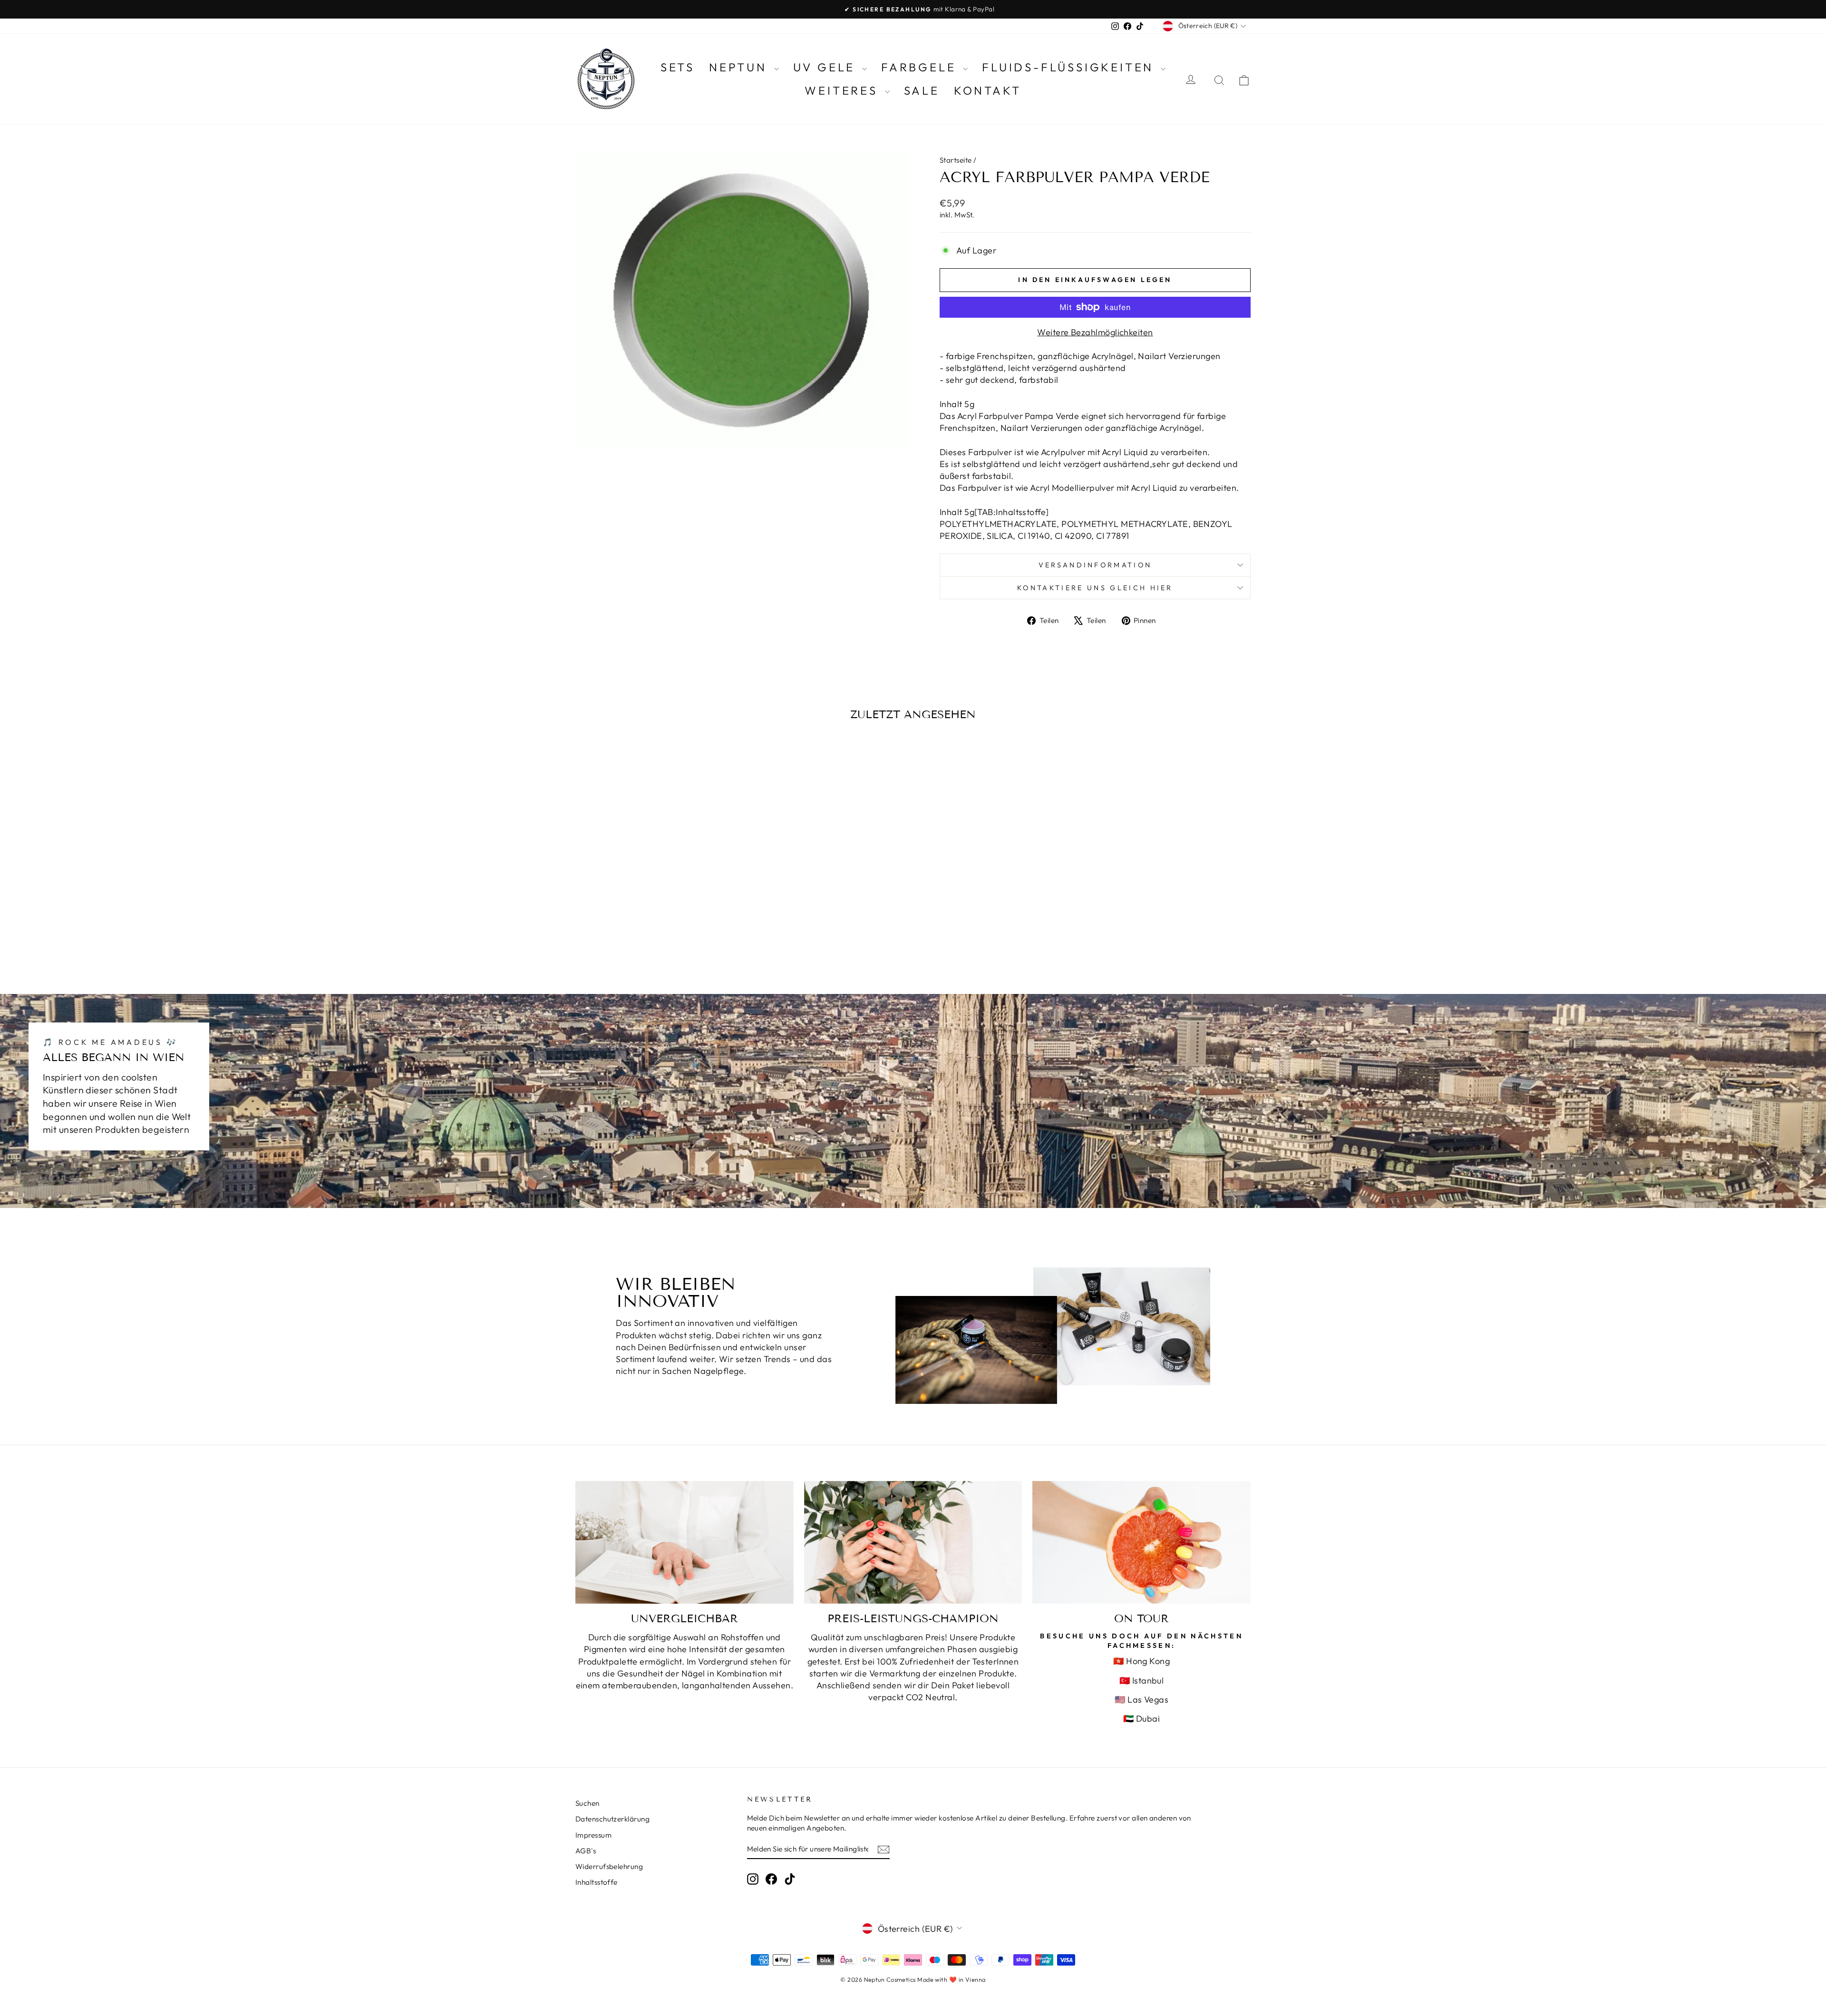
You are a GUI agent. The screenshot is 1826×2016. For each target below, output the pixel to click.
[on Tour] (1141, 1542)
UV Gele (826, 67)
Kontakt (988, 90)
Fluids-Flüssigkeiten (1070, 67)
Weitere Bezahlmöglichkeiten (1095, 332)
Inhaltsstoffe (597, 1882)
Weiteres (843, 90)
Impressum (593, 1835)
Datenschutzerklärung (612, 1819)
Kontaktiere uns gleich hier (1095, 588)
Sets (678, 67)
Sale (922, 90)
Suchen (588, 1803)
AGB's (586, 1851)
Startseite (956, 160)
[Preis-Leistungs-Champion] (913, 1542)
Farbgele (921, 67)
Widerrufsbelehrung (609, 1866)
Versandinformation (1095, 565)
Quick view (656, 894)
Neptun (740, 67)
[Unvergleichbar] (685, 1542)
